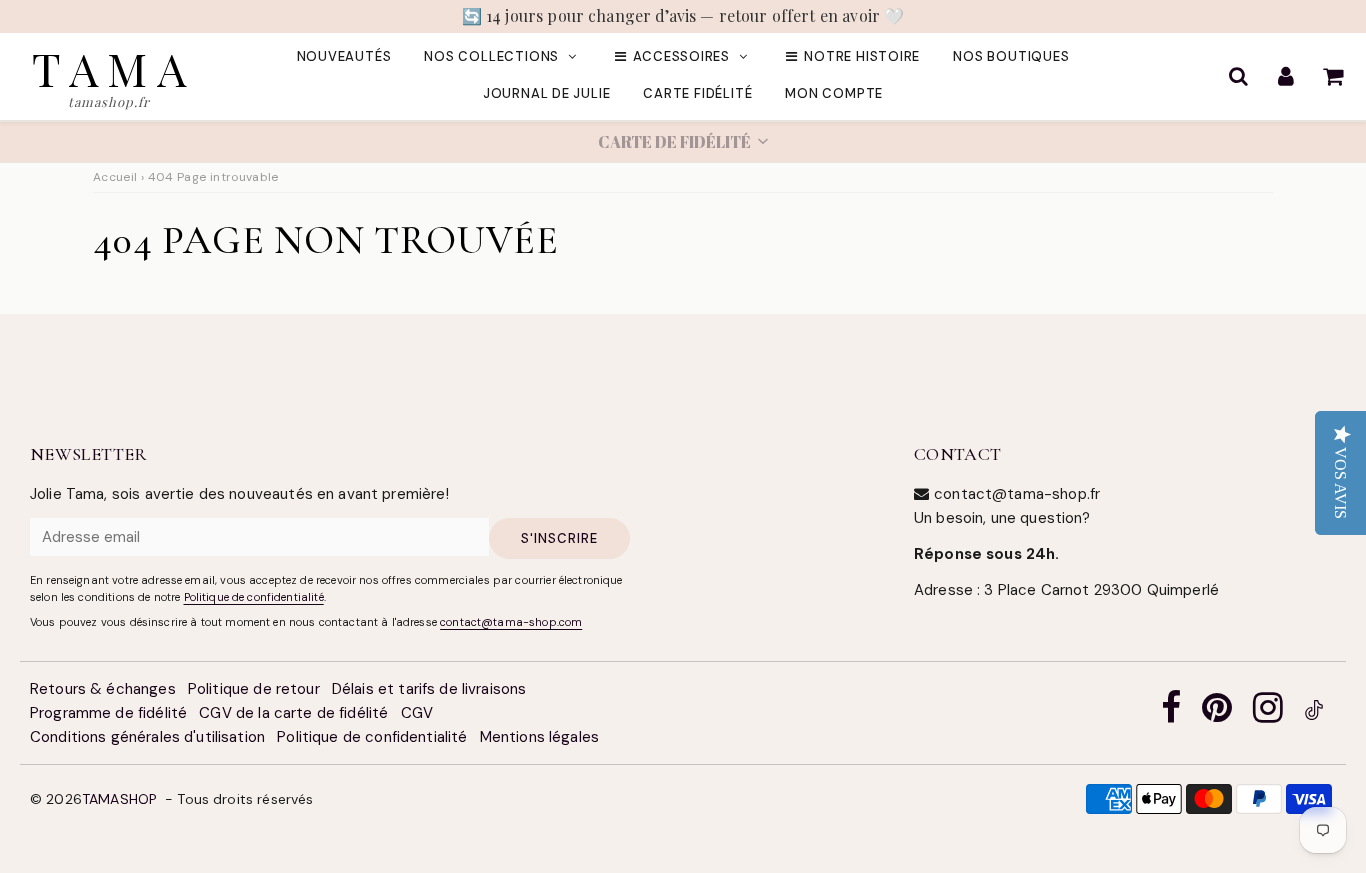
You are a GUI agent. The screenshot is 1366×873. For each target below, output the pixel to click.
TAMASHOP (119, 799)
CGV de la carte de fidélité (293, 713)
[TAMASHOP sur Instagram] (1268, 713)
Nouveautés (344, 56)
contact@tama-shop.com (511, 622)
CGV (417, 713)
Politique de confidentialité (254, 597)
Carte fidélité (697, 93)
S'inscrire (559, 538)
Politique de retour (254, 689)
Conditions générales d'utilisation (147, 737)
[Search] (1238, 76)
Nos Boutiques (1011, 56)
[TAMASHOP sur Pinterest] (1217, 713)
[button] (683, 142)
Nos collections (491, 56)
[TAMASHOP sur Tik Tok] (1314, 713)
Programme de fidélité (108, 713)
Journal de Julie (546, 93)
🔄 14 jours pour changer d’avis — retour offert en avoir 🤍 (683, 15)
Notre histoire (862, 56)
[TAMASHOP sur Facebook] (1171, 713)
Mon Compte (834, 93)
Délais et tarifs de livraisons (429, 689)
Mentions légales (539, 737)
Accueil (115, 177)
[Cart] (1332, 76)
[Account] (1285, 76)
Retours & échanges (103, 689)
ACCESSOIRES (681, 56)
